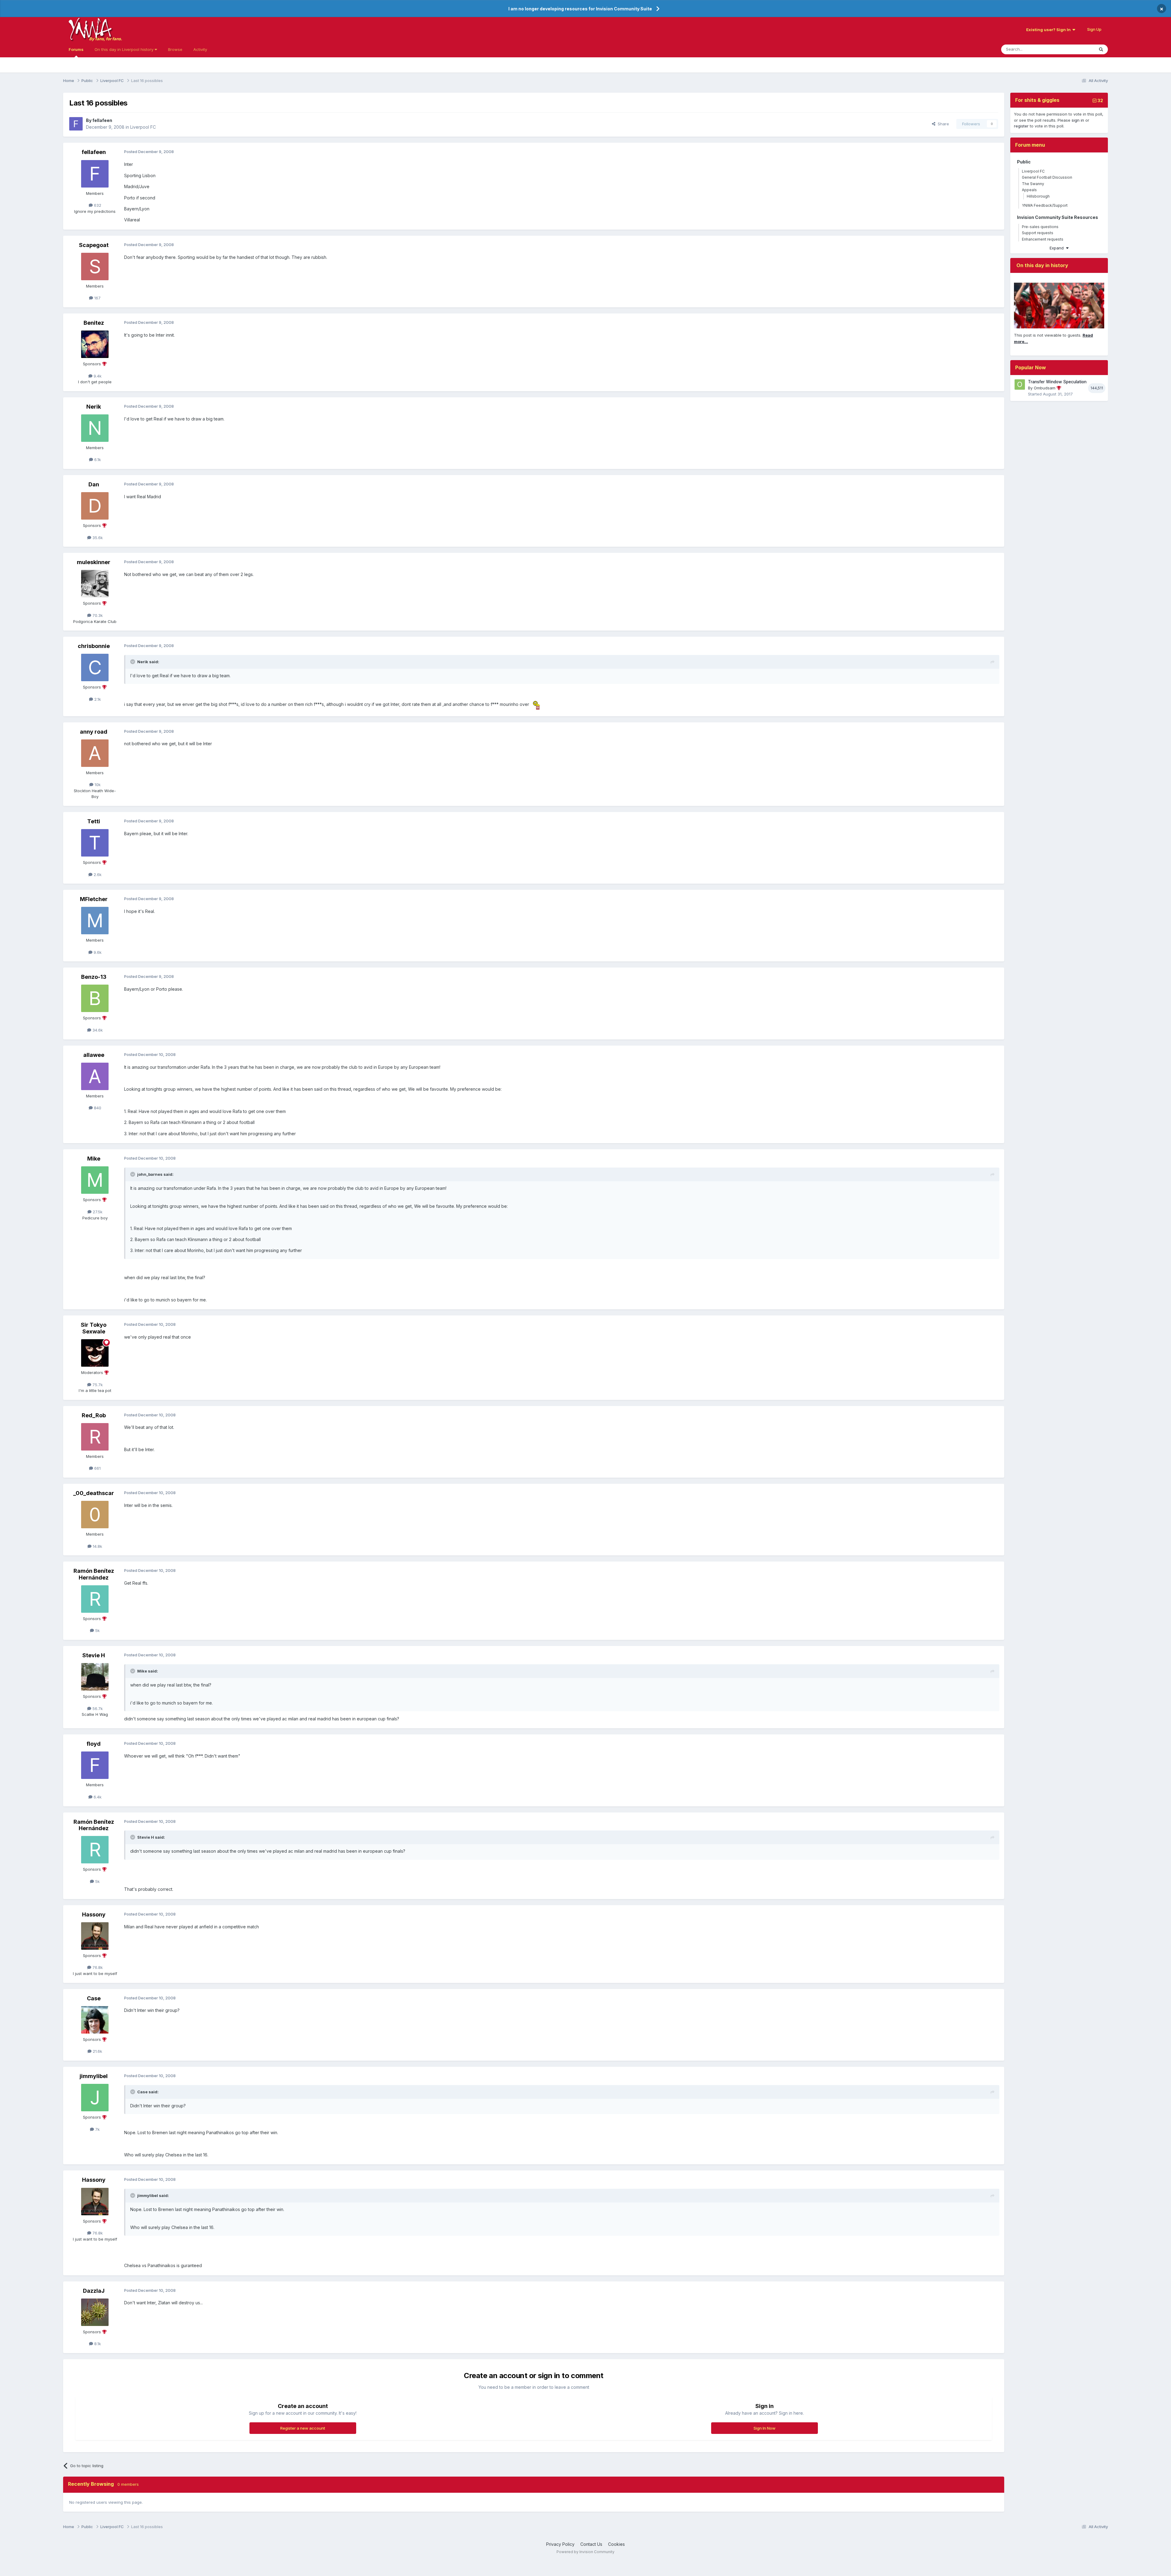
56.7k (97, 1708)
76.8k (97, 1967)
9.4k (97, 376)
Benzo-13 (94, 977)
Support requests (1038, 233)
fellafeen (102, 120)
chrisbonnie (94, 646)
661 (97, 1468)
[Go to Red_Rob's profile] (95, 1437)
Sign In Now (765, 2428)
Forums (76, 49)
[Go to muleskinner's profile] (95, 584)
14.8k (97, 1546)
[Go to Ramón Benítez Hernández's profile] (95, 1599)
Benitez (94, 323)
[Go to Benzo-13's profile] (95, 998)
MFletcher (94, 899)
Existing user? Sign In (1049, 30)
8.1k (97, 2344)
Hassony (94, 1914)
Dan (94, 484)
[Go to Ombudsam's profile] (1020, 385)
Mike (94, 1159)
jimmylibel (94, 2076)
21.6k (97, 2051)
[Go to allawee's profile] (95, 1076)
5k (97, 1630)
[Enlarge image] (536, 704)
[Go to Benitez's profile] (95, 344)
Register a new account (303, 2428)
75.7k (97, 1385)
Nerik (94, 407)
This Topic (1076, 49)
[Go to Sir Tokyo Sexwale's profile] (95, 1353)
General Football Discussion (1047, 177)
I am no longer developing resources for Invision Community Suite (580, 9)
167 (97, 298)
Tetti (94, 821)
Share (942, 124)
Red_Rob (94, 1415)
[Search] (1101, 49)
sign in (1078, 120)
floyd (94, 1744)
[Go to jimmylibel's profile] (95, 2098)
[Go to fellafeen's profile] (76, 124)
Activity (200, 49)
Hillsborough (1038, 196)
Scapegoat (94, 245)
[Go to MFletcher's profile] (95, 921)
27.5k (97, 1212)
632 (97, 205)
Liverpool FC (143, 127)
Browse (175, 49)
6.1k (97, 460)
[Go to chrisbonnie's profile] (95, 667)
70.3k (97, 615)
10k (97, 785)
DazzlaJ (94, 2291)
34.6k (97, 1030)
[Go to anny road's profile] (95, 753)
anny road (94, 732)
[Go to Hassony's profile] (95, 1936)
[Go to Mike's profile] (95, 1180)
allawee (94, 1055)
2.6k (97, 875)
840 (97, 1108)
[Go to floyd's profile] (95, 1765)
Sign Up (1094, 29)
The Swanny (1033, 184)
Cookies (616, 2544)
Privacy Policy (560, 2544)
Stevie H (94, 1655)
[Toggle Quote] (133, 662)
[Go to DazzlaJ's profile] (95, 2312)
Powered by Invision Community (585, 2552)
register (1021, 126)
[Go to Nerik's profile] (95, 428)
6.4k (97, 1797)
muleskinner (94, 562)
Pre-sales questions (1040, 227)
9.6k (97, 952)
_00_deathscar (94, 1493)
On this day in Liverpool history (125, 49)
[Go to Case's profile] (95, 2020)
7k (97, 2129)
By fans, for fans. (106, 39)
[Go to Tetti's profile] (95, 843)
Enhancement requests (1043, 239)
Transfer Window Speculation (1057, 382)
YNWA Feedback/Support (1045, 205)
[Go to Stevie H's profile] (95, 1677)
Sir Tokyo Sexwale (94, 1328)
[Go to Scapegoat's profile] (95, 267)
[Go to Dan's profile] (95, 506)
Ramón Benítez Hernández (94, 1574)
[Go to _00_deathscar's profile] (95, 1515)
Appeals (1029, 190)
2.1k (97, 699)
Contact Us (591, 2544)
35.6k (97, 538)
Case (94, 1998)
